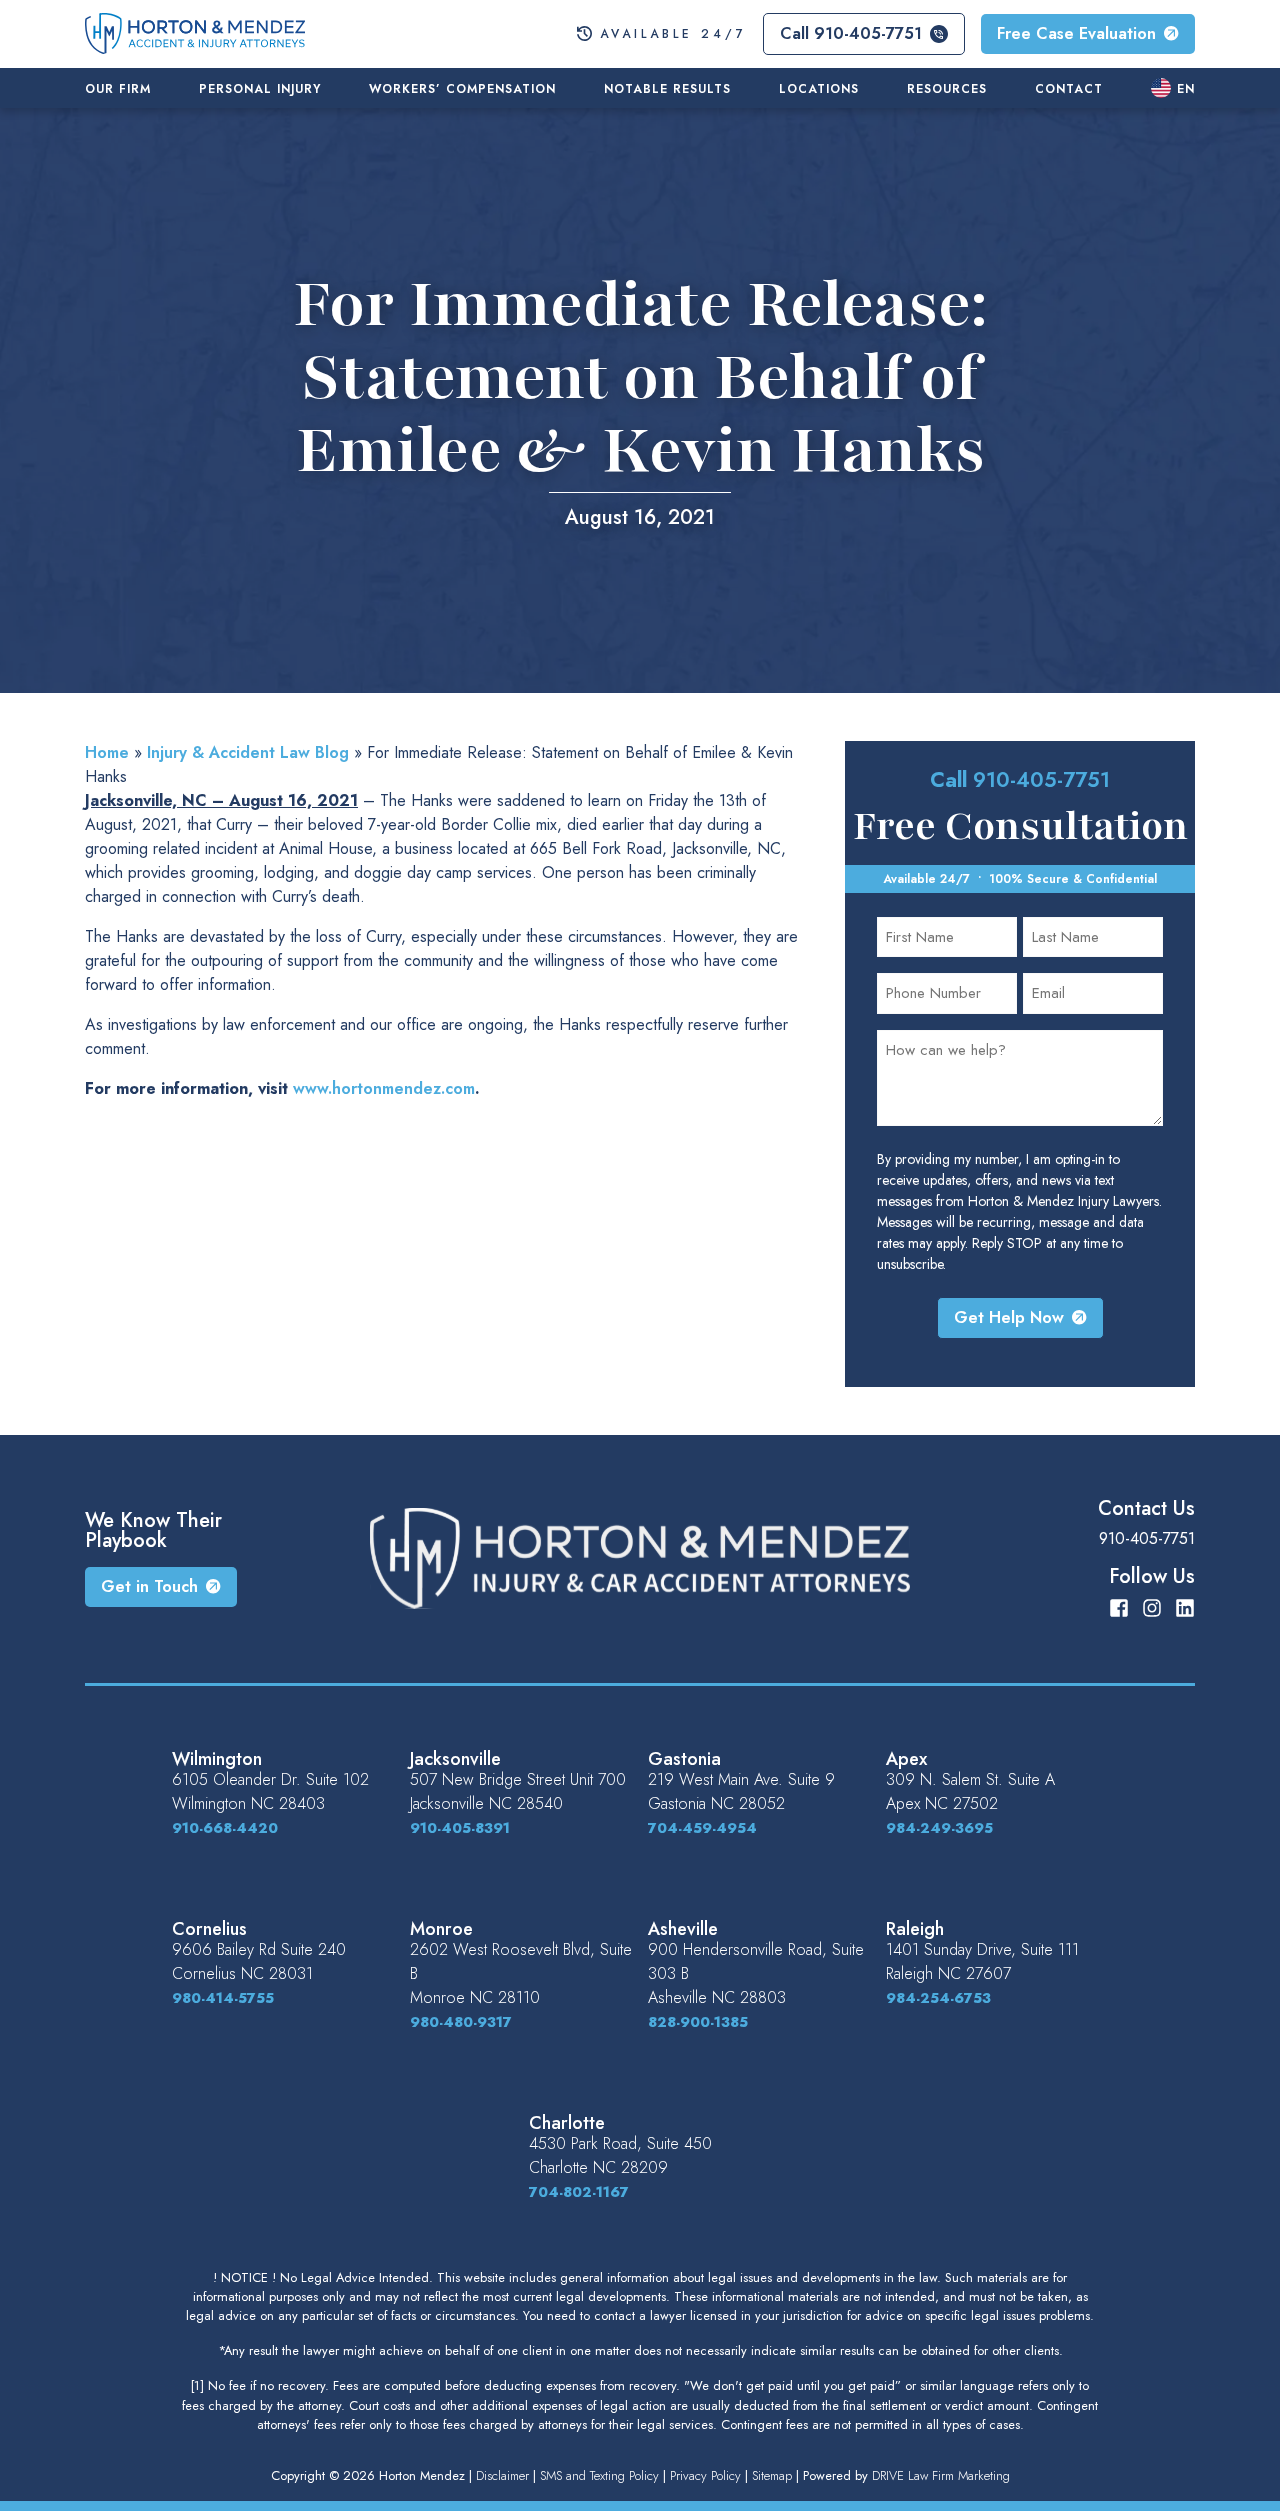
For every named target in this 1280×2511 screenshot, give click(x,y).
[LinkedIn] (1185, 1606)
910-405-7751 (1041, 780)
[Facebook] (1119, 1606)
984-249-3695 (939, 1828)
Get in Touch (149, 1586)
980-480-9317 (461, 2022)
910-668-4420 (225, 1828)
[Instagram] (1152, 1606)
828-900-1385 (698, 2022)
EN (1186, 89)
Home (107, 752)
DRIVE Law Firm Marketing (941, 2475)
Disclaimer (502, 2475)
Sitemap (772, 2475)
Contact (1069, 89)
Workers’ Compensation (462, 89)
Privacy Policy (705, 2475)
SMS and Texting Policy (599, 2475)
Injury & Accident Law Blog (248, 752)
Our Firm (118, 89)
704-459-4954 (702, 1828)
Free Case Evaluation (1076, 33)
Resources (947, 89)
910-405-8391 (460, 1828)
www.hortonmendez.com (384, 1088)
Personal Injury (260, 89)
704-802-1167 (579, 2192)
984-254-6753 (938, 1998)
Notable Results (667, 89)
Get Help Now (1009, 1317)
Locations (819, 89)
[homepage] (195, 31)
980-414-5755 (223, 1998)
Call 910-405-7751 (851, 33)
